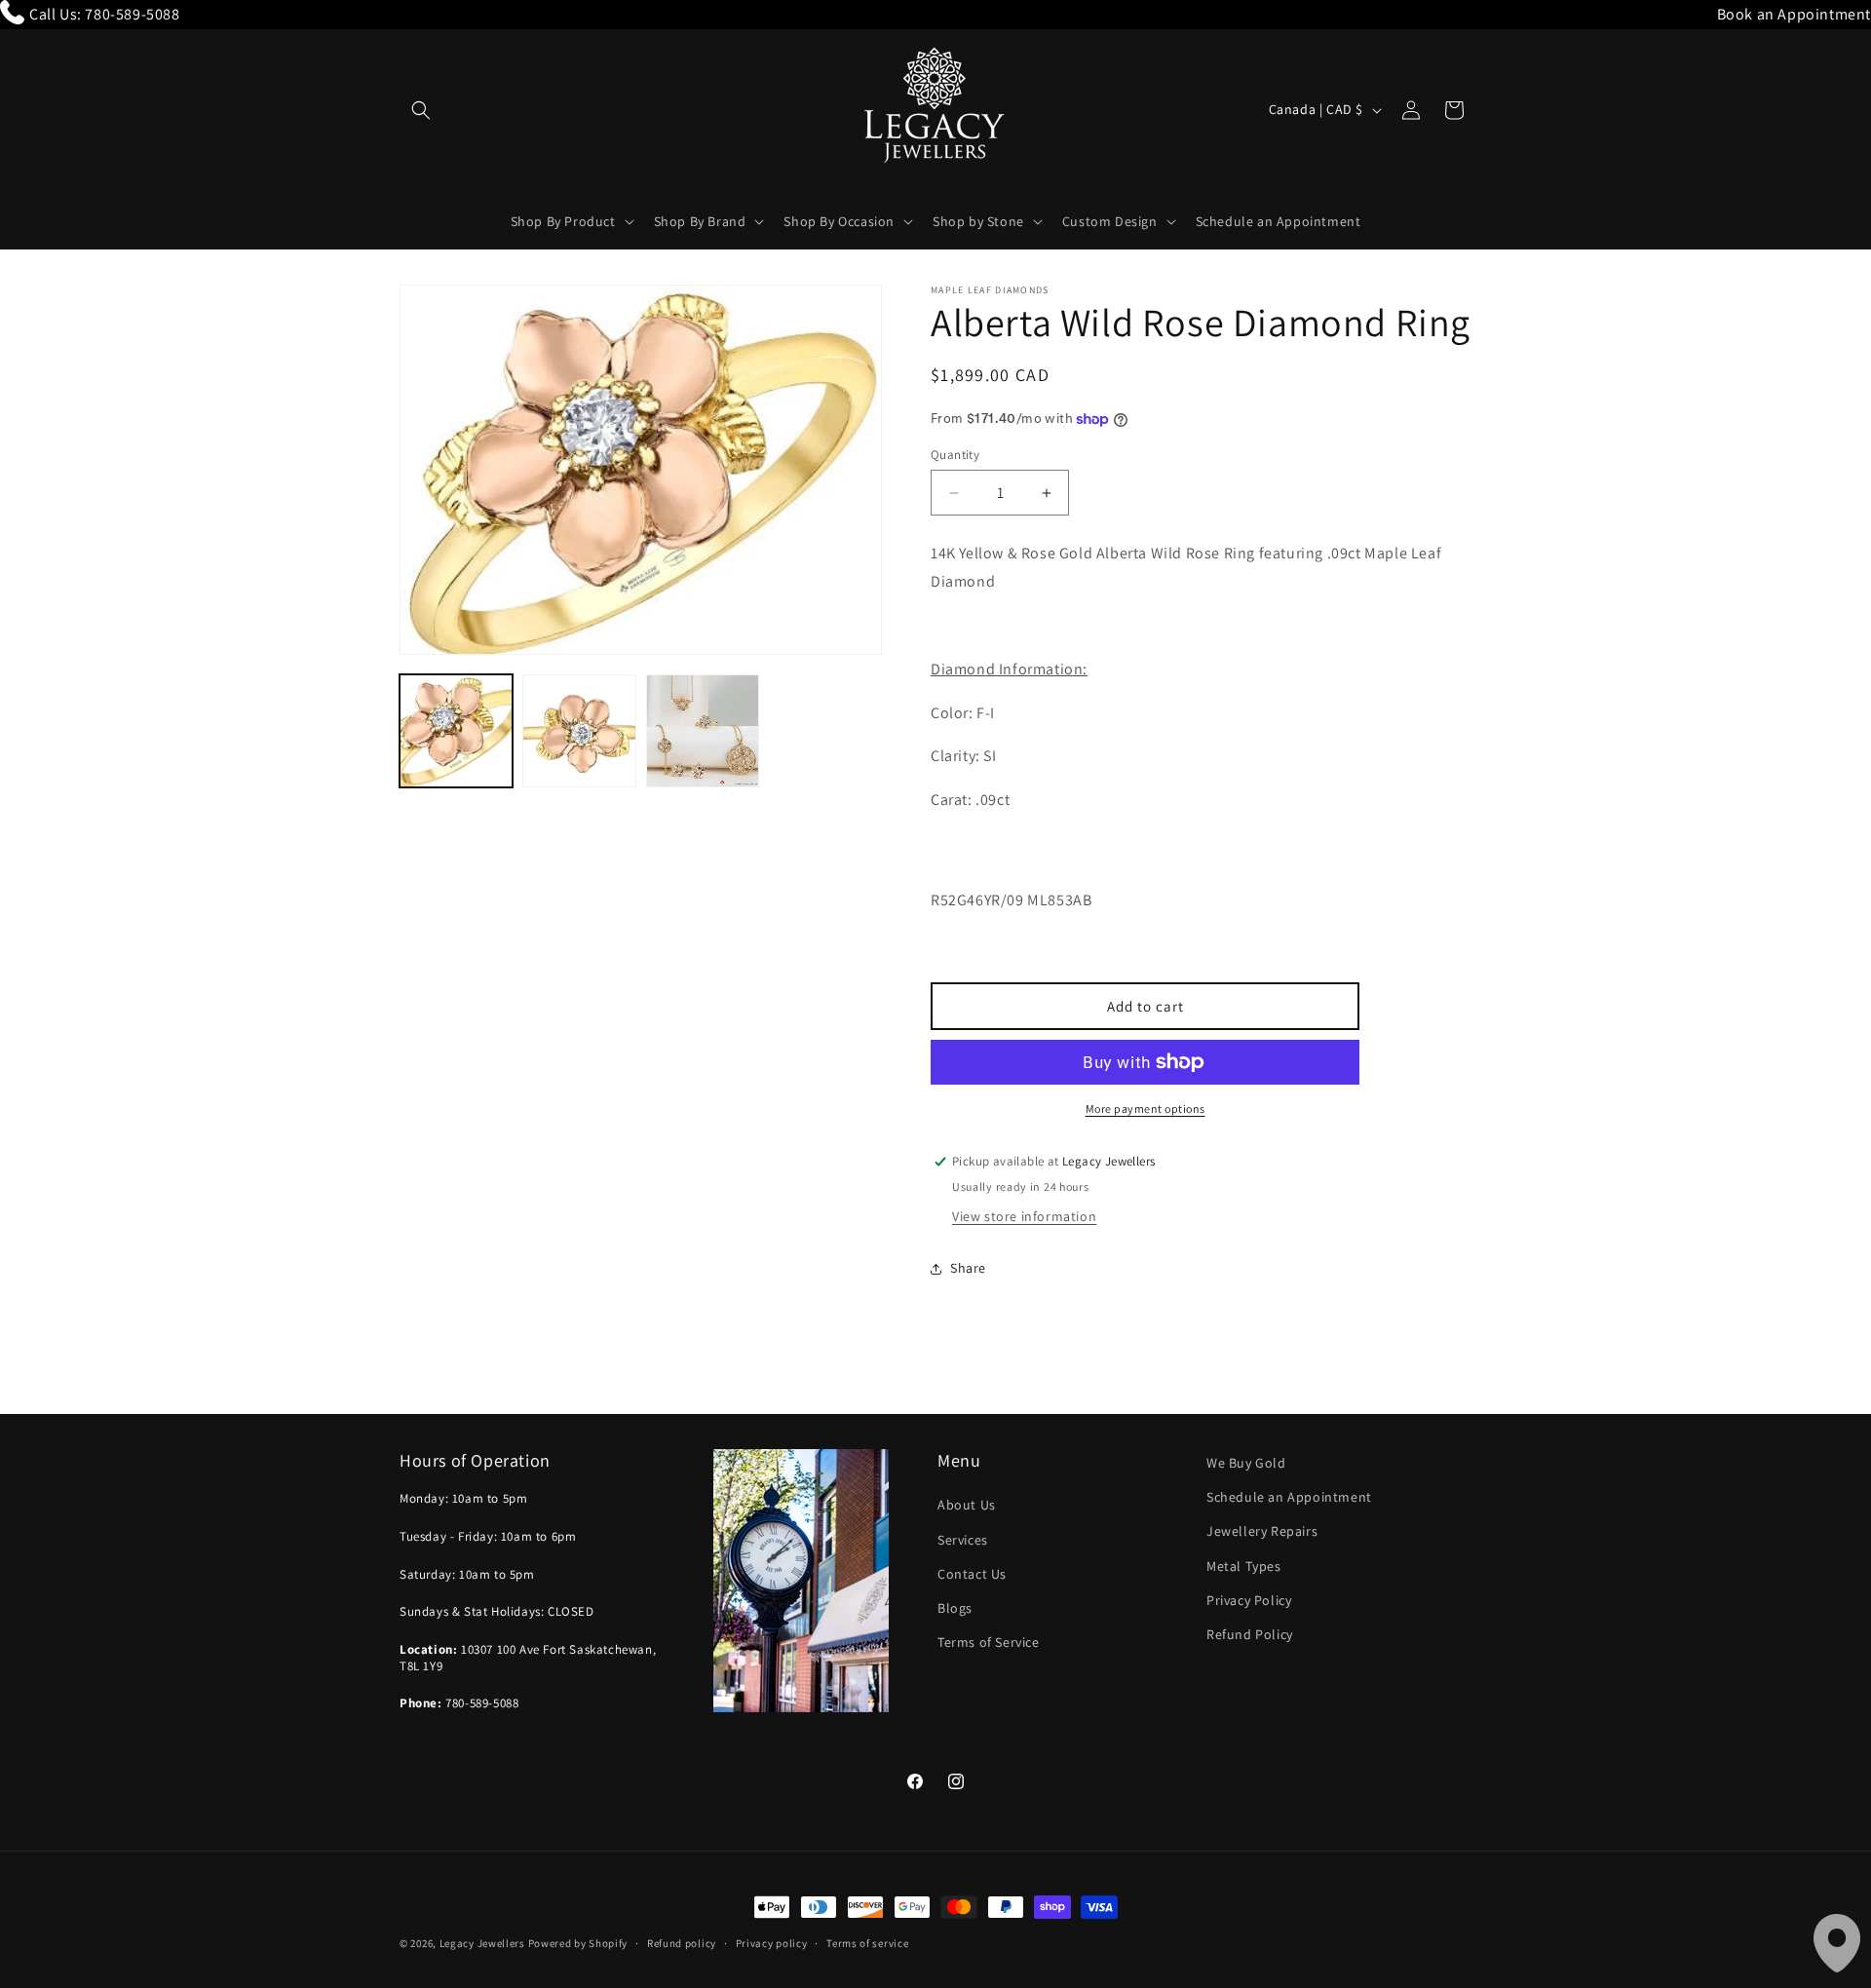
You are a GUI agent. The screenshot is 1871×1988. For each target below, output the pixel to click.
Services (963, 1540)
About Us (967, 1505)
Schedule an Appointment (1289, 1497)
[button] (421, 110)
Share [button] (968, 1268)
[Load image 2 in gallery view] (579, 731)
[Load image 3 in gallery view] (703, 731)
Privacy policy (772, 1943)
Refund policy (682, 1943)
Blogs (955, 1608)
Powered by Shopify (578, 1943)
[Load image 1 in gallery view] (456, 731)
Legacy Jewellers (482, 1943)
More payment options (1146, 1109)
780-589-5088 (132, 14)
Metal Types (1244, 1566)
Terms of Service (989, 1642)
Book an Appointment (1794, 14)
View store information (1024, 1216)
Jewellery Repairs (1262, 1531)
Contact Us (972, 1574)
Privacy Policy (1249, 1600)
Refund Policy (1250, 1634)
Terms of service (867, 1943)
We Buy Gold (1246, 1463)
